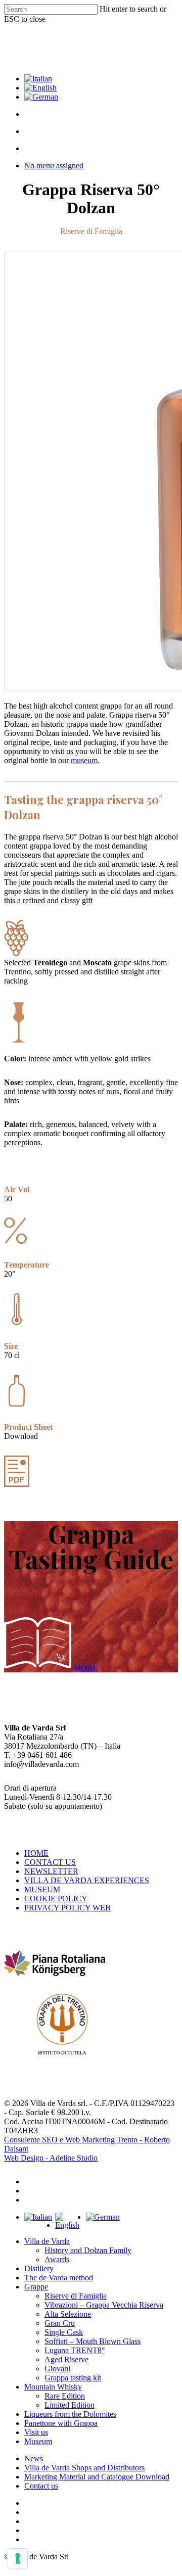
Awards (57, 2259)
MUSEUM (42, 1889)
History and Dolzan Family (88, 2250)
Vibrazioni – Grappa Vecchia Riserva (104, 2305)
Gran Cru (60, 2323)
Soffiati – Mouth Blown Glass (93, 2341)
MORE (86, 1668)
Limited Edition (70, 2405)
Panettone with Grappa (61, 2423)
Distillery (39, 2268)
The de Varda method (59, 2278)
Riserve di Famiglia (76, 2296)
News (34, 2458)
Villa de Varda (47, 2241)
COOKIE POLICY (56, 1899)
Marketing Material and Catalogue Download (97, 2477)
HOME (36, 1853)
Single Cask (64, 2332)
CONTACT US (50, 1862)
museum (84, 760)
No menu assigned (54, 166)
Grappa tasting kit (73, 2378)
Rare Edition (65, 2396)
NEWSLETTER (51, 1871)
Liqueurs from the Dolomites (70, 2414)
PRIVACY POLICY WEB (67, 1908)
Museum (38, 2441)
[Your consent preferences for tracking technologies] (18, 2558)
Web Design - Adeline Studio (51, 2158)
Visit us (36, 2432)
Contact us (41, 2486)
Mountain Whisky (53, 2387)
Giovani (57, 2369)
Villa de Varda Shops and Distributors (84, 2468)
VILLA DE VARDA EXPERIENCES (87, 1880)
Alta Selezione (68, 2314)
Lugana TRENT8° (75, 2350)
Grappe (36, 2287)
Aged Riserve (66, 2359)
